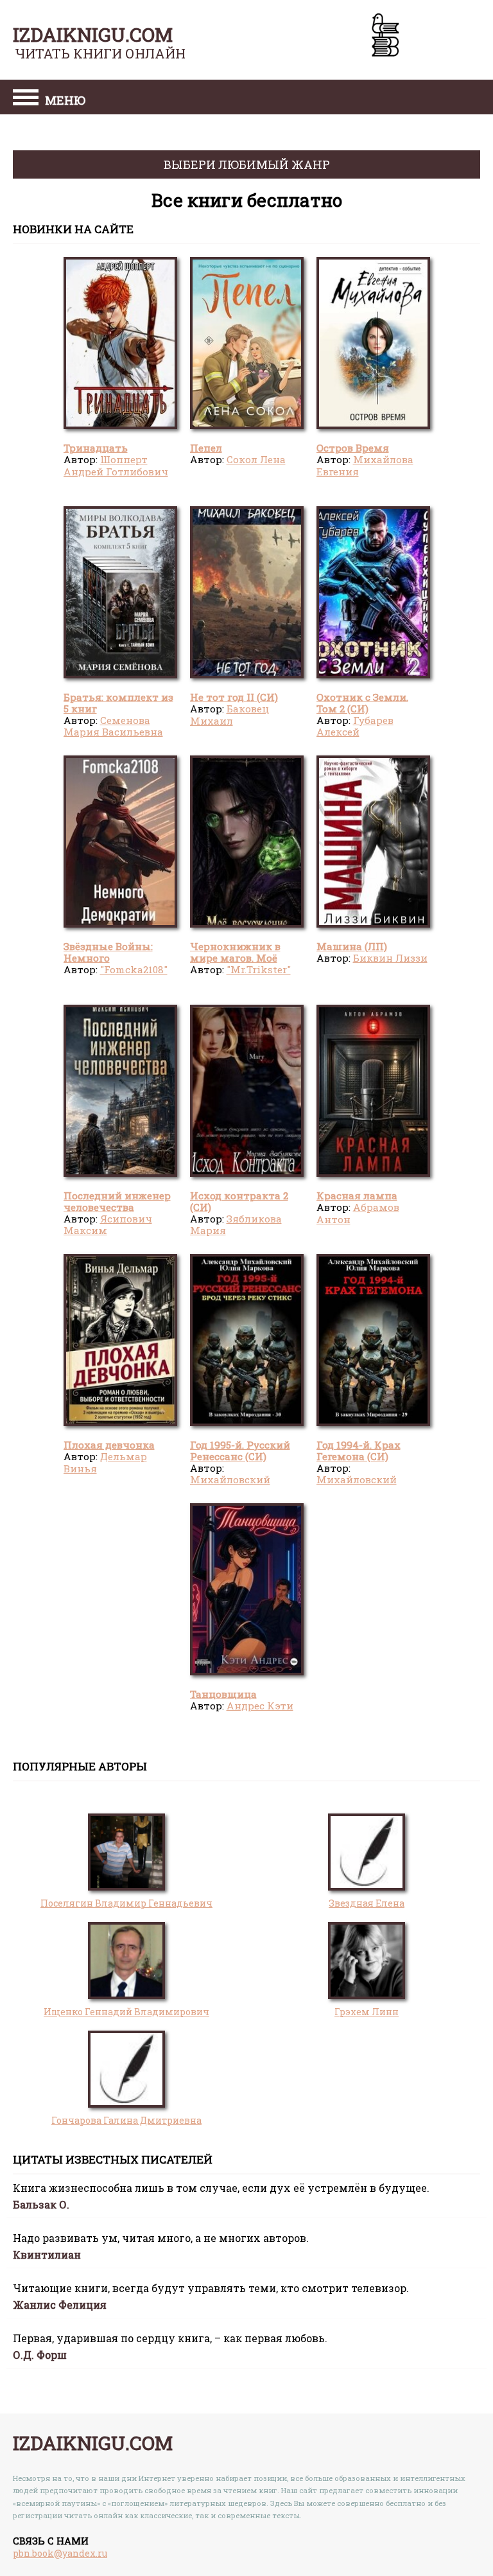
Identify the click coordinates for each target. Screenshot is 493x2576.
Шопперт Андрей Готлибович (116, 465)
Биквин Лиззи (390, 958)
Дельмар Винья (105, 1462)
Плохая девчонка (109, 1445)
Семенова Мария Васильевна (113, 726)
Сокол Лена (256, 459)
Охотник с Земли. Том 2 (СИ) (362, 703)
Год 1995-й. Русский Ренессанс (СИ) (240, 1451)
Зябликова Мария (236, 1224)
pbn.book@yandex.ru (60, 2553)
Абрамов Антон (358, 1213)
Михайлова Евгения (365, 465)
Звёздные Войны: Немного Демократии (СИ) (109, 958)
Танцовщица (223, 1694)
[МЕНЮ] (26, 99)
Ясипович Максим (108, 1224)
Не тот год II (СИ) (234, 697)
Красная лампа (357, 1195)
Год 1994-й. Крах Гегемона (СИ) (359, 1451)
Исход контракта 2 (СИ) (239, 1201)
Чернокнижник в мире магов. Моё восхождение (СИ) (236, 958)
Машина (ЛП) (352, 946)
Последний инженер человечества (117, 1201)
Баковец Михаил (229, 714)
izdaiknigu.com (93, 34)
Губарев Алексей (355, 726)
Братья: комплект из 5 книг (118, 703)
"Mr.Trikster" (259, 969)
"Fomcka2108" (134, 969)
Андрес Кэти (260, 1706)
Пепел (206, 448)
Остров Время (353, 448)
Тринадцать (96, 448)
